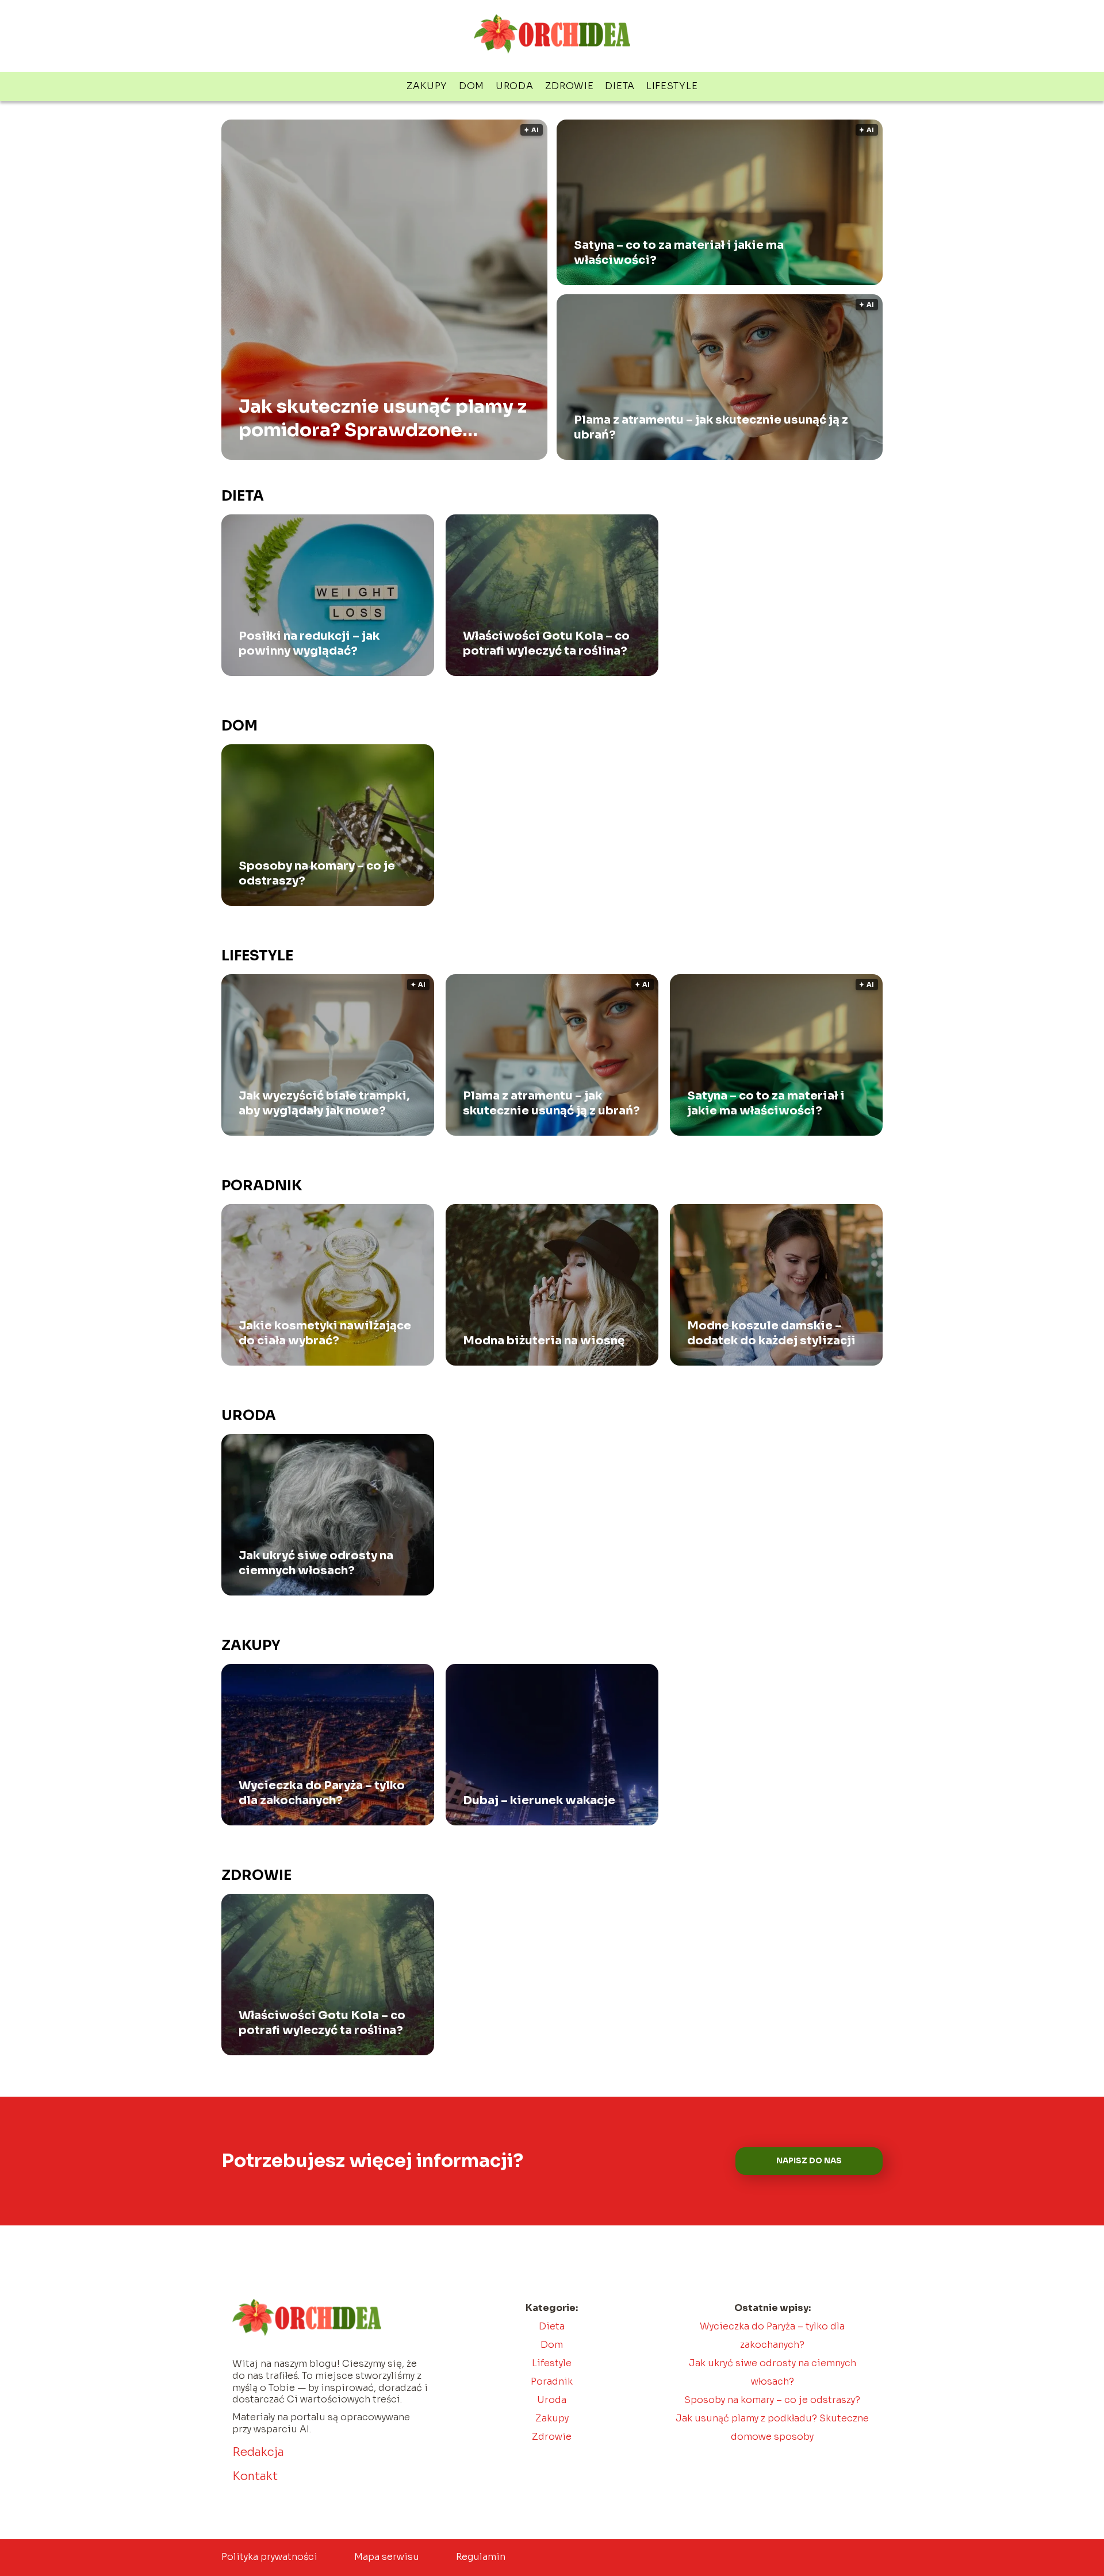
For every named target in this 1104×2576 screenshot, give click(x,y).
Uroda (515, 86)
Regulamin (481, 2557)
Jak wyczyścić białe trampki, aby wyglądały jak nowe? (324, 1103)
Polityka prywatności (269, 2557)
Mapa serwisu (387, 2557)
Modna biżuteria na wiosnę (544, 1341)
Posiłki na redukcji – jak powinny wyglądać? (309, 643)
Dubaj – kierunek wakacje (539, 1800)
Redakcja (258, 2452)
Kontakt (255, 2476)
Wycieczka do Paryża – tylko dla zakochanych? (322, 1793)
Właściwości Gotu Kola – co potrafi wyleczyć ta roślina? (546, 643)
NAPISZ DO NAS (809, 2161)
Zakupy (427, 86)
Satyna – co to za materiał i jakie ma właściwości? (679, 253)
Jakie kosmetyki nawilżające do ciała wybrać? (325, 1333)
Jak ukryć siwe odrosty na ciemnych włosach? (316, 1563)
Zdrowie (570, 86)
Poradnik (262, 1186)
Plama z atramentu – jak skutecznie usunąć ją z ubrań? (711, 427)
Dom (471, 86)
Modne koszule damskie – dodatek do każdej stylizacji (771, 1333)
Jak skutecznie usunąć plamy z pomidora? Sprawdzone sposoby (383, 418)
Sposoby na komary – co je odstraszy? (317, 873)
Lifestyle (672, 86)
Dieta (620, 86)
